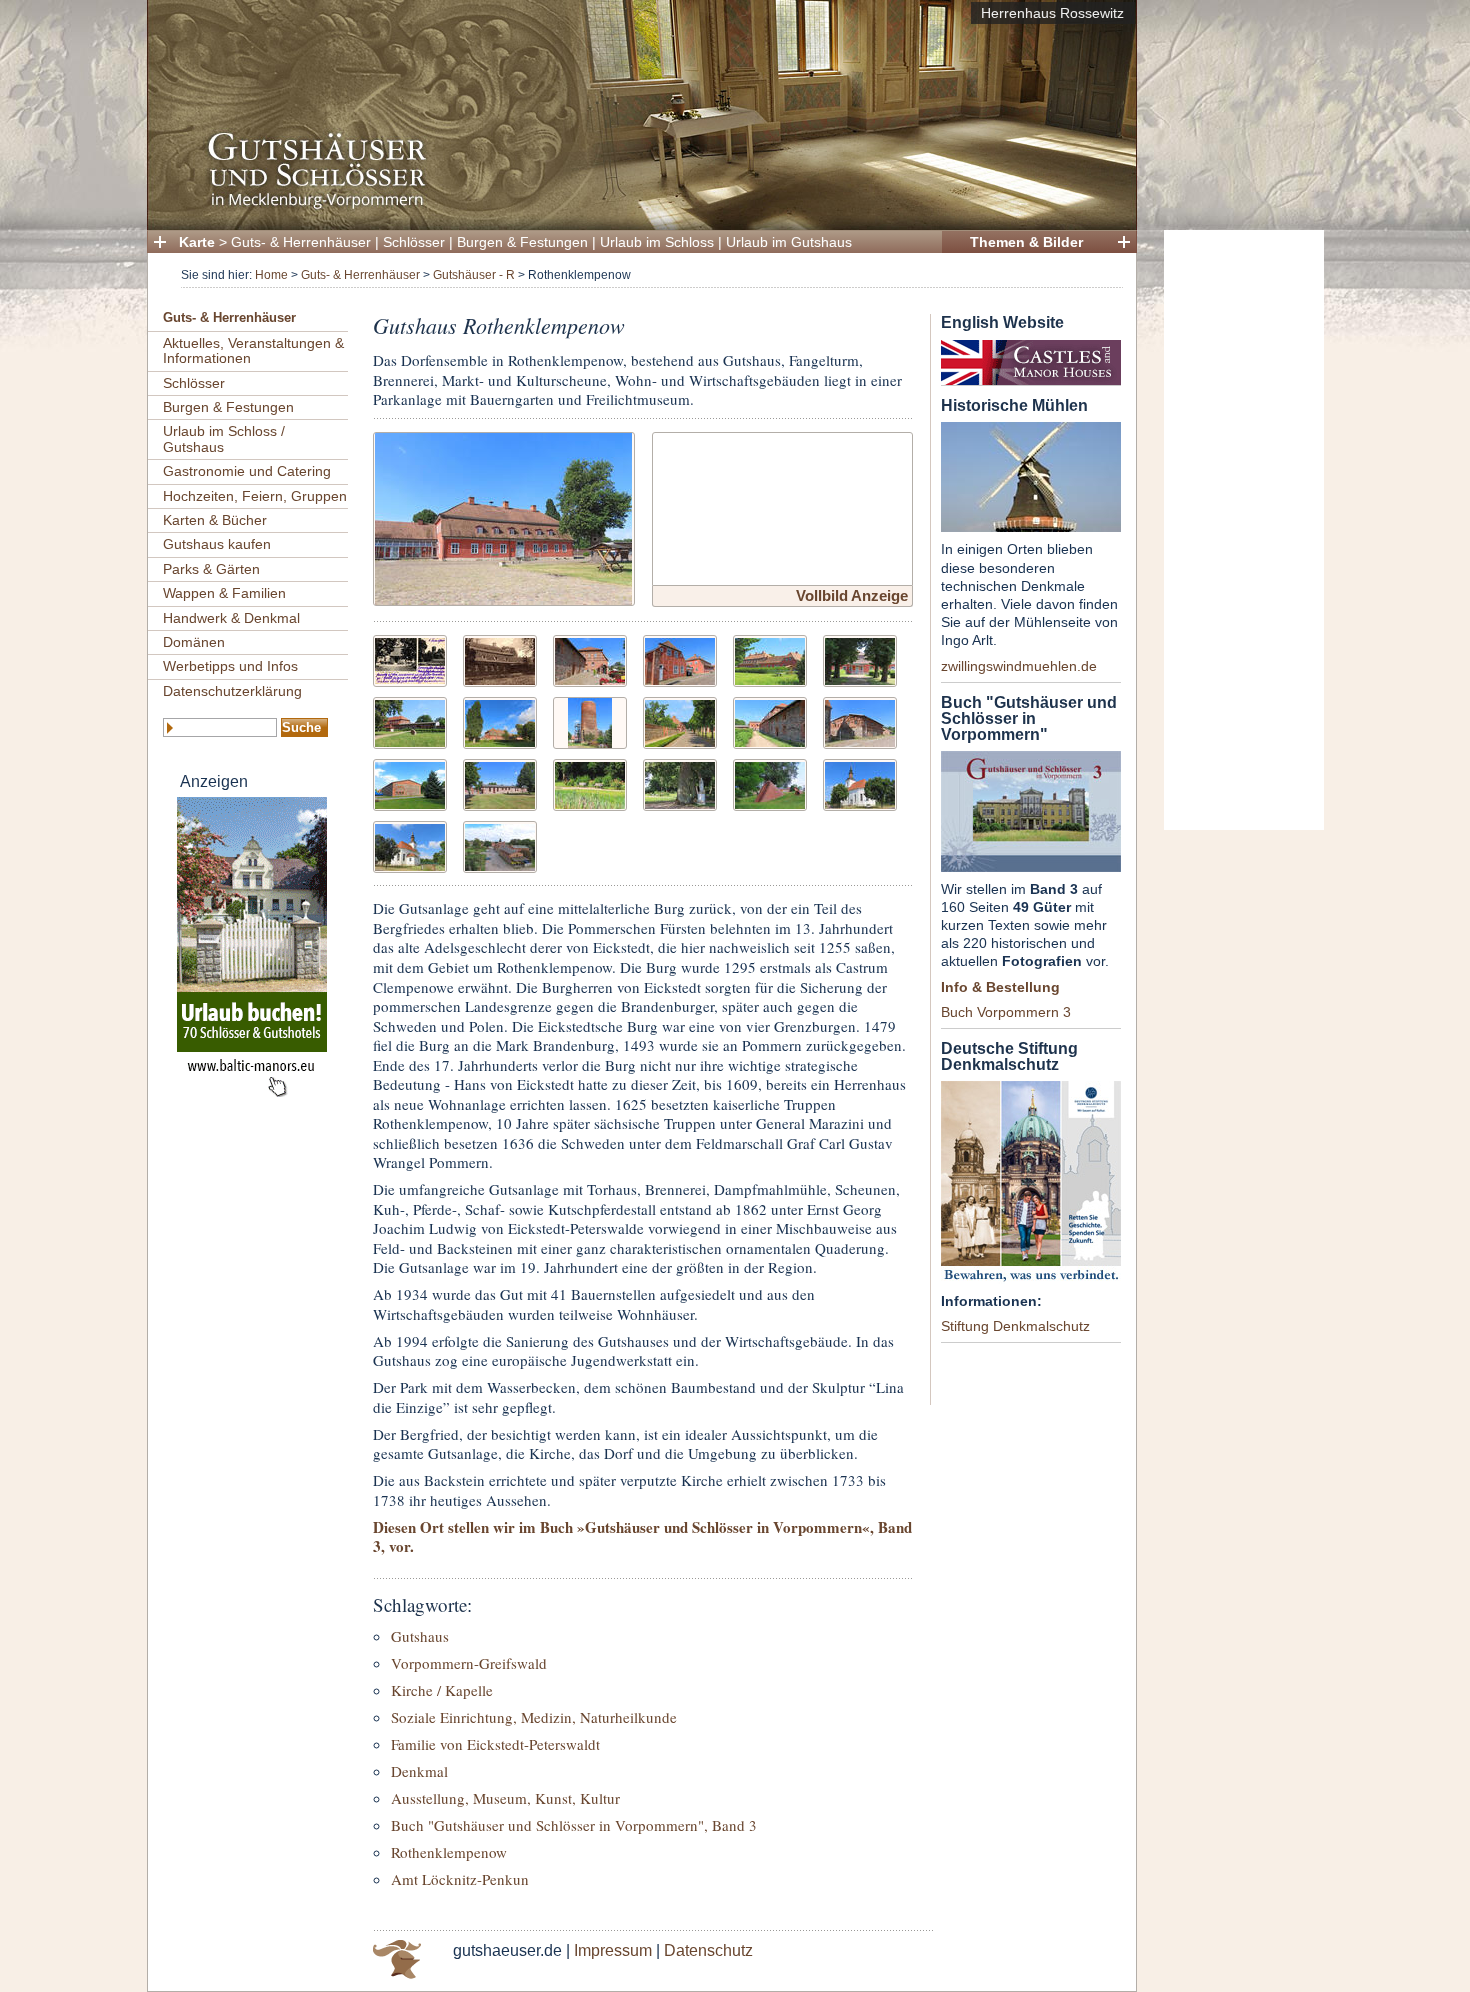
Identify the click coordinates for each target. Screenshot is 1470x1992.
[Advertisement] (1244, 530)
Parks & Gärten (211, 569)
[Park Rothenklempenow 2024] (590, 782)
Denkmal (419, 1771)
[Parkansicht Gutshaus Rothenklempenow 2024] (500, 720)
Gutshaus (420, 1636)
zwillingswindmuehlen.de (1019, 666)
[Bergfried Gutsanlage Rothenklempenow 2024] (590, 720)
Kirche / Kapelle (442, 1690)
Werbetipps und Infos (230, 666)
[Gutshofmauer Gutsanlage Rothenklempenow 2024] (680, 720)
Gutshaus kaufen (217, 544)
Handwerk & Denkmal (231, 618)
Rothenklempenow (449, 1852)
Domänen (194, 642)
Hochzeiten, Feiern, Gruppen (255, 496)
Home (271, 275)
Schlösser (414, 242)
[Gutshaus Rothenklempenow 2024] (503, 516)
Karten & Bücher (215, 520)
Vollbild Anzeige (852, 595)
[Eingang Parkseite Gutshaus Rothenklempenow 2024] (860, 658)
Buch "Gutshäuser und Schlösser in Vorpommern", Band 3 (574, 1825)
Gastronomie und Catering (247, 471)
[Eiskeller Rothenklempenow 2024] (770, 782)
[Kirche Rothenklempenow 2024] (860, 782)
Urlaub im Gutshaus (789, 242)
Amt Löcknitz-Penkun (460, 1879)
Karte (197, 242)
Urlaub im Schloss (657, 242)
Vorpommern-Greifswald (469, 1663)
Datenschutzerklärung (232, 691)
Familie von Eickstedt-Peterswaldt (495, 1744)
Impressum (613, 1950)
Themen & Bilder (1026, 242)
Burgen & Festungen (522, 242)
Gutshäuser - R (474, 275)
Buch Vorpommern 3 (1006, 1012)
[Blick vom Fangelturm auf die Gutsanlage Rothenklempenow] (500, 844)
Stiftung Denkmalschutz (1015, 1326)
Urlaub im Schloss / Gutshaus (224, 438)
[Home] (636, 205)
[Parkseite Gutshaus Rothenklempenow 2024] (770, 658)
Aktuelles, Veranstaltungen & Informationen (253, 350)
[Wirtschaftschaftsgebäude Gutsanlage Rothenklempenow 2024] (770, 720)
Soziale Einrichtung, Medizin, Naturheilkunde (534, 1717)
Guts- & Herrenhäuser (301, 242)
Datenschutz (708, 1950)
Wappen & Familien (224, 593)
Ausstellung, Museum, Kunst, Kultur (505, 1798)
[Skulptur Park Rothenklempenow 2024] (680, 782)
